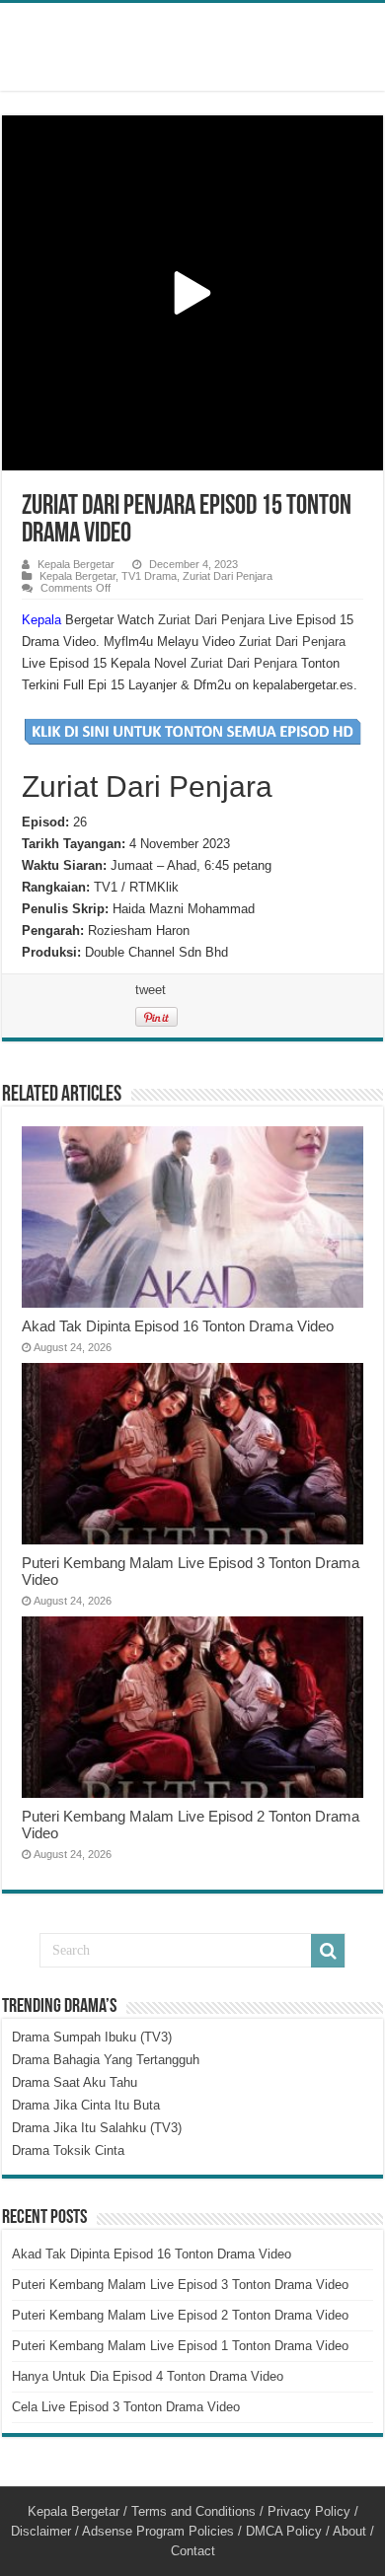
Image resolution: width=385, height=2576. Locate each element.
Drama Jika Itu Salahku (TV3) (97, 2128)
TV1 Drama (149, 576)
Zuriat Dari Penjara (228, 576)
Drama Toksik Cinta (68, 2150)
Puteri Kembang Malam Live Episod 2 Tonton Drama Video (180, 2315)
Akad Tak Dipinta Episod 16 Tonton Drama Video (178, 1326)
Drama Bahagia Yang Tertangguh (106, 2060)
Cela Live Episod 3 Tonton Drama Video (126, 2407)
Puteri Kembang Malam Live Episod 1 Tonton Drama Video (180, 2346)
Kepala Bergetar (76, 564)
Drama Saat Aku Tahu (75, 2082)
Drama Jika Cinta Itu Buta (86, 2105)
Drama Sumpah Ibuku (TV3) (92, 2037)
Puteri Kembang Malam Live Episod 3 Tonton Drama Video (180, 2285)
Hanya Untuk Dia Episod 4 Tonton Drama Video (148, 2376)
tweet (151, 990)
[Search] (328, 1951)
